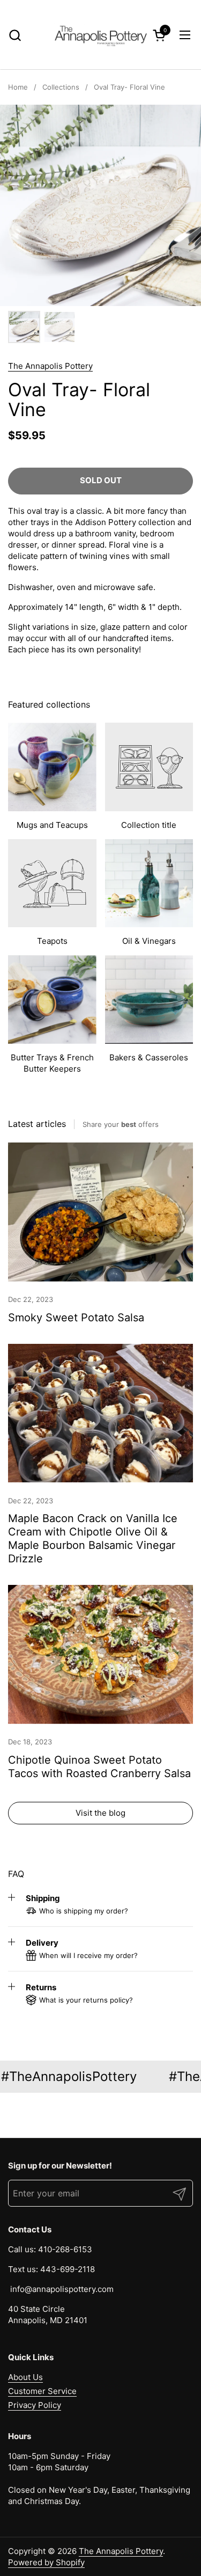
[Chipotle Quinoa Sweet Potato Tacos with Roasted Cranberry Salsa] (100, 1654)
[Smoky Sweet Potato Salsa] (100, 1212)
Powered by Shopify (46, 2562)
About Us (25, 2377)
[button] (15, 35)
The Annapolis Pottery (50, 366)
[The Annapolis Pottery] (101, 35)
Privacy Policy (35, 2405)
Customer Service (42, 2391)
